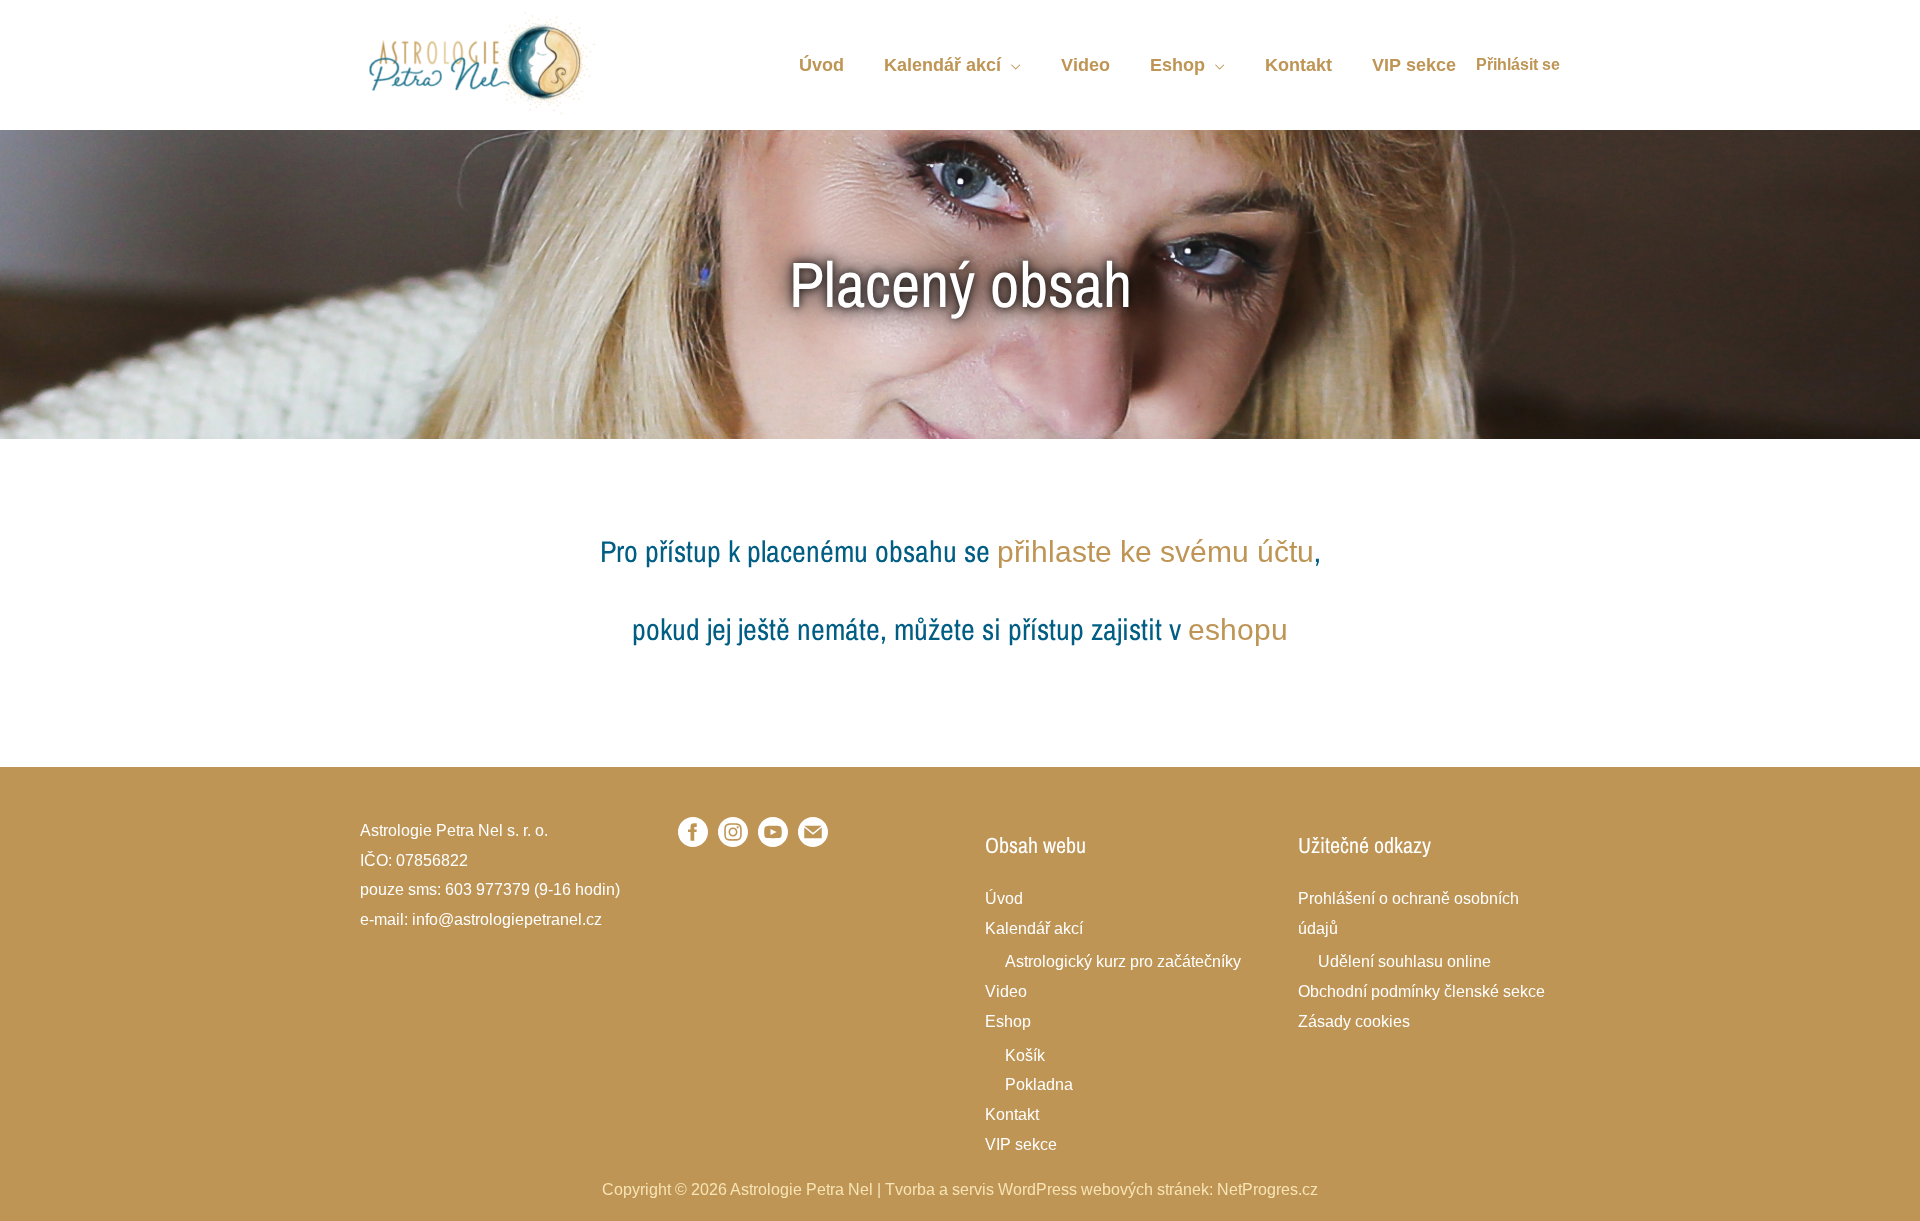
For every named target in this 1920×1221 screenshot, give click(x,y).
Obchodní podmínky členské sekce (1421, 991)
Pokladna (1039, 1084)
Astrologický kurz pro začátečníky (1123, 961)
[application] (1011, 65)
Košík (1025, 1055)
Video (1006, 991)
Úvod (1004, 898)
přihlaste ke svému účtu (1155, 551)
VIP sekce (1021, 1144)
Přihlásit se (1518, 64)
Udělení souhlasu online (1404, 961)
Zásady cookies (1354, 1021)
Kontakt (1012, 1114)
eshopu (1238, 629)
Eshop (1008, 1021)
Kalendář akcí (1034, 928)
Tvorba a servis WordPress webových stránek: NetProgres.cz (1101, 1189)
